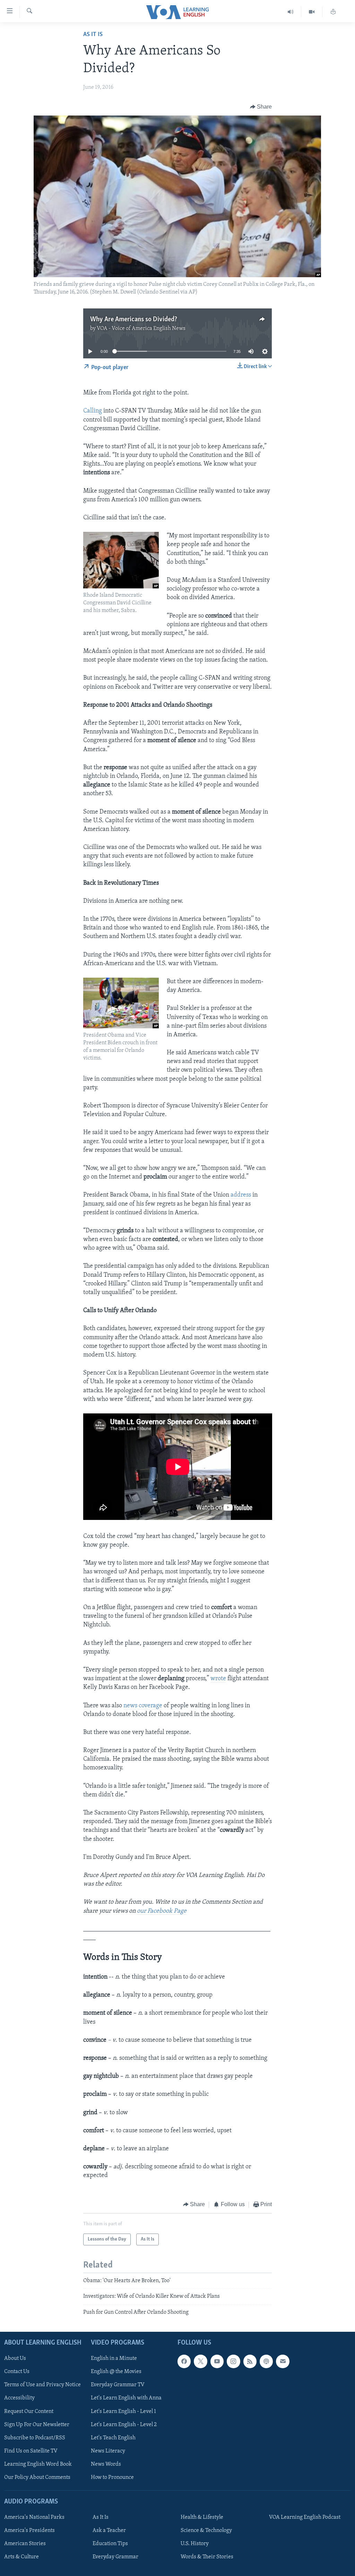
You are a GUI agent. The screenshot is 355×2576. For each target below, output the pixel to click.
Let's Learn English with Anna (126, 2398)
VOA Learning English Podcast (305, 2517)
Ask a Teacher (109, 2531)
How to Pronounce (112, 2477)
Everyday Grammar (115, 2557)
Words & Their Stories (207, 2557)
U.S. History (195, 2544)
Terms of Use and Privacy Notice (42, 2385)
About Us (15, 2358)
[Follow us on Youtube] (217, 2361)
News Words (106, 2464)
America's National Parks (34, 2517)
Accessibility (19, 2398)
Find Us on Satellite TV (31, 2451)
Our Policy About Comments (37, 2477)
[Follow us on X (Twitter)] (200, 2361)
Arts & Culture (21, 2557)
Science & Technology (206, 2531)
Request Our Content (29, 2412)
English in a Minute (114, 2358)
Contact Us (17, 2372)
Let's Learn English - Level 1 (123, 2412)
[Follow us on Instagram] (233, 2361)
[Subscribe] (283, 2361)
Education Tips (110, 2544)
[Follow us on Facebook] (184, 2361)
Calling (93, 411)
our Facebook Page (162, 1911)
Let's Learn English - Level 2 (124, 2425)
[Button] (261, 107)
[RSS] (250, 2361)
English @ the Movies (116, 2372)
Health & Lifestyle (202, 2517)
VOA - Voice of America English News (141, 329)
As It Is (93, 35)
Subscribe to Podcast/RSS (35, 2438)
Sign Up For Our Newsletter (37, 2425)
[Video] (312, 12)
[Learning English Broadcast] (291, 12)
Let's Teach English (113, 2438)
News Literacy (108, 2451)
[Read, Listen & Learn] (333, 12)
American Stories (25, 2544)
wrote (218, 1679)
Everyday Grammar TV (118, 2385)
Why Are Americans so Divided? (134, 320)
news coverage (143, 1706)
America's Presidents (29, 2531)
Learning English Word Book (38, 2464)
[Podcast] (266, 2361)
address (241, 1195)
